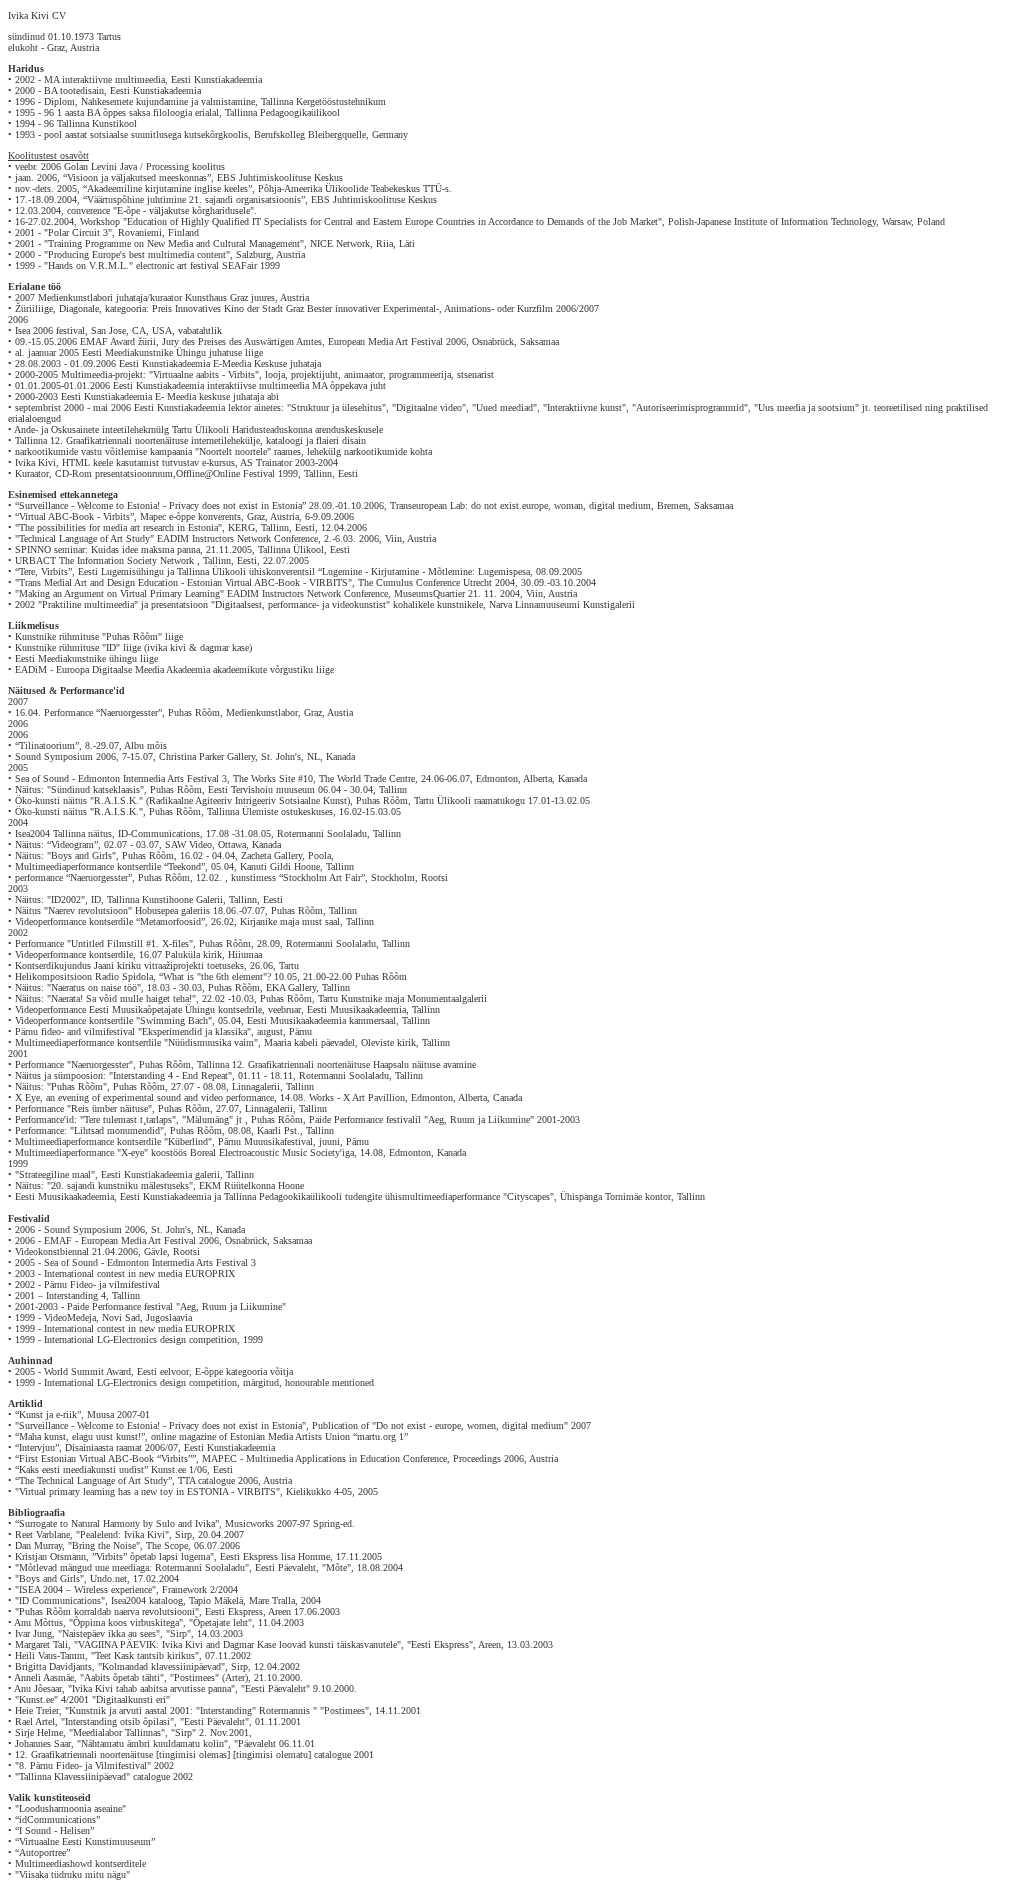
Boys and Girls (49, 1578)
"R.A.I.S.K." (116, 811)
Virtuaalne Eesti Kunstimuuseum (85, 1841)
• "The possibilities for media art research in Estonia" (115, 527)
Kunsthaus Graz (216, 297)
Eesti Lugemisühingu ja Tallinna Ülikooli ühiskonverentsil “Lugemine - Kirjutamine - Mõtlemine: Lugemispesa (304, 571)
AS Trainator (266, 462)
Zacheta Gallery (271, 855)
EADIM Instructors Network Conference (237, 538)
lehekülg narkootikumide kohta (369, 451)
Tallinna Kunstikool (97, 123)
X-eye (132, 1152)
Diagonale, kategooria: (105, 308)
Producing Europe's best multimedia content (137, 254)
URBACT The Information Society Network (106, 560)
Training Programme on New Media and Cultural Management (174, 243)
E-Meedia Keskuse (250, 363)
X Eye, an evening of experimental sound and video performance (144, 1097)
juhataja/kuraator (149, 297)
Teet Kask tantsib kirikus (145, 1655)
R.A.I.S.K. (116, 800)
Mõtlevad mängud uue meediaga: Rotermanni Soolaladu (132, 1567)
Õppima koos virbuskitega (126, 1622)
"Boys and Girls (79, 855)
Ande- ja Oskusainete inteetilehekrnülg (91, 429)
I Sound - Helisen (54, 1830)
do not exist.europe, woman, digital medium (561, 505)
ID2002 (66, 899)
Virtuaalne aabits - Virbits (204, 374)
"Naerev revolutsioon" (88, 910)
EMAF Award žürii (118, 341)
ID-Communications (159, 833)
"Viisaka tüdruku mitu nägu (69, 1874)
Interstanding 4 (76, 1295)
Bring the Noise (104, 1545)
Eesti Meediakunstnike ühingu (76, 658)
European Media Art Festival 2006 (397, 341)
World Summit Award (87, 1371)
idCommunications (57, 1819)
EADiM (31, 669)
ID (111, 647)
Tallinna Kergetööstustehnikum (323, 101)
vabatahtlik (200, 330)
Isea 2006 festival (50, 330)
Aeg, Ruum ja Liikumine (231, 1306)
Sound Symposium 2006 (65, 756)
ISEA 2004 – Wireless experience (85, 1589)
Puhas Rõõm (132, 636)
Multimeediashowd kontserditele (80, 1863)
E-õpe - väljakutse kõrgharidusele (183, 210)
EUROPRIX (210, 1273)
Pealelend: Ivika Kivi (122, 1534)
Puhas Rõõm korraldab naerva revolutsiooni (107, 1611)
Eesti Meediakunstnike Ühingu (144, 352)
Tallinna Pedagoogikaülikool (282, 112)
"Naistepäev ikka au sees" (109, 1633)
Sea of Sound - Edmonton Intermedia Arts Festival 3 (121, 778)
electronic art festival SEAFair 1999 (208, 265)
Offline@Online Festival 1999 (237, 473)
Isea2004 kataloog (147, 1600)
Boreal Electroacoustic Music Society (265, 1152)
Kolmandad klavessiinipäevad (161, 1666)
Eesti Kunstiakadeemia (216, 79)
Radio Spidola (124, 976)
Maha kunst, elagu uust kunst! (80, 1436)
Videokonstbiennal (52, 1251)
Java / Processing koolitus (172, 166)
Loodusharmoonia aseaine (70, 1808)
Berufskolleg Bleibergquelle (310, 134)
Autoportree (42, 1852)
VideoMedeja (70, 1317)
